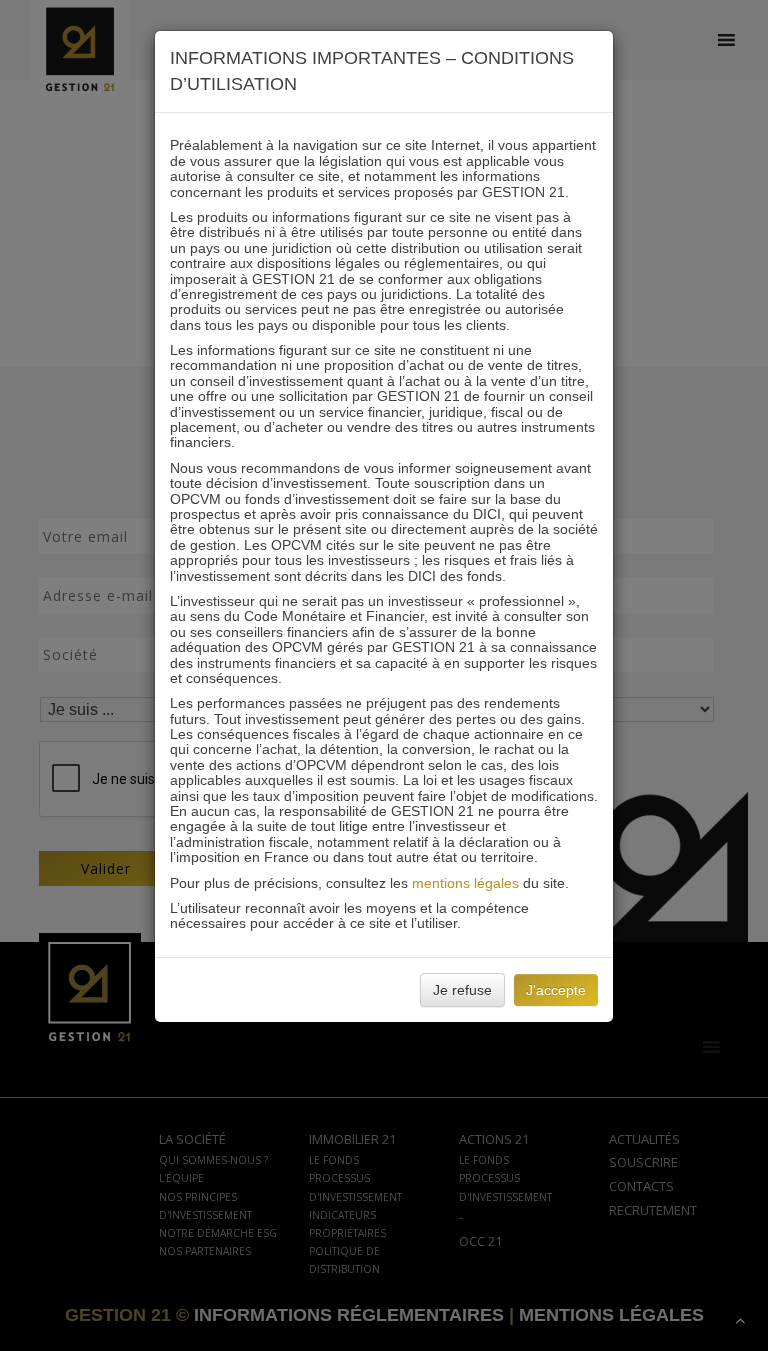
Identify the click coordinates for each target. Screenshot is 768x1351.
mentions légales (465, 883)
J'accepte (556, 990)
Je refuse (462, 990)
